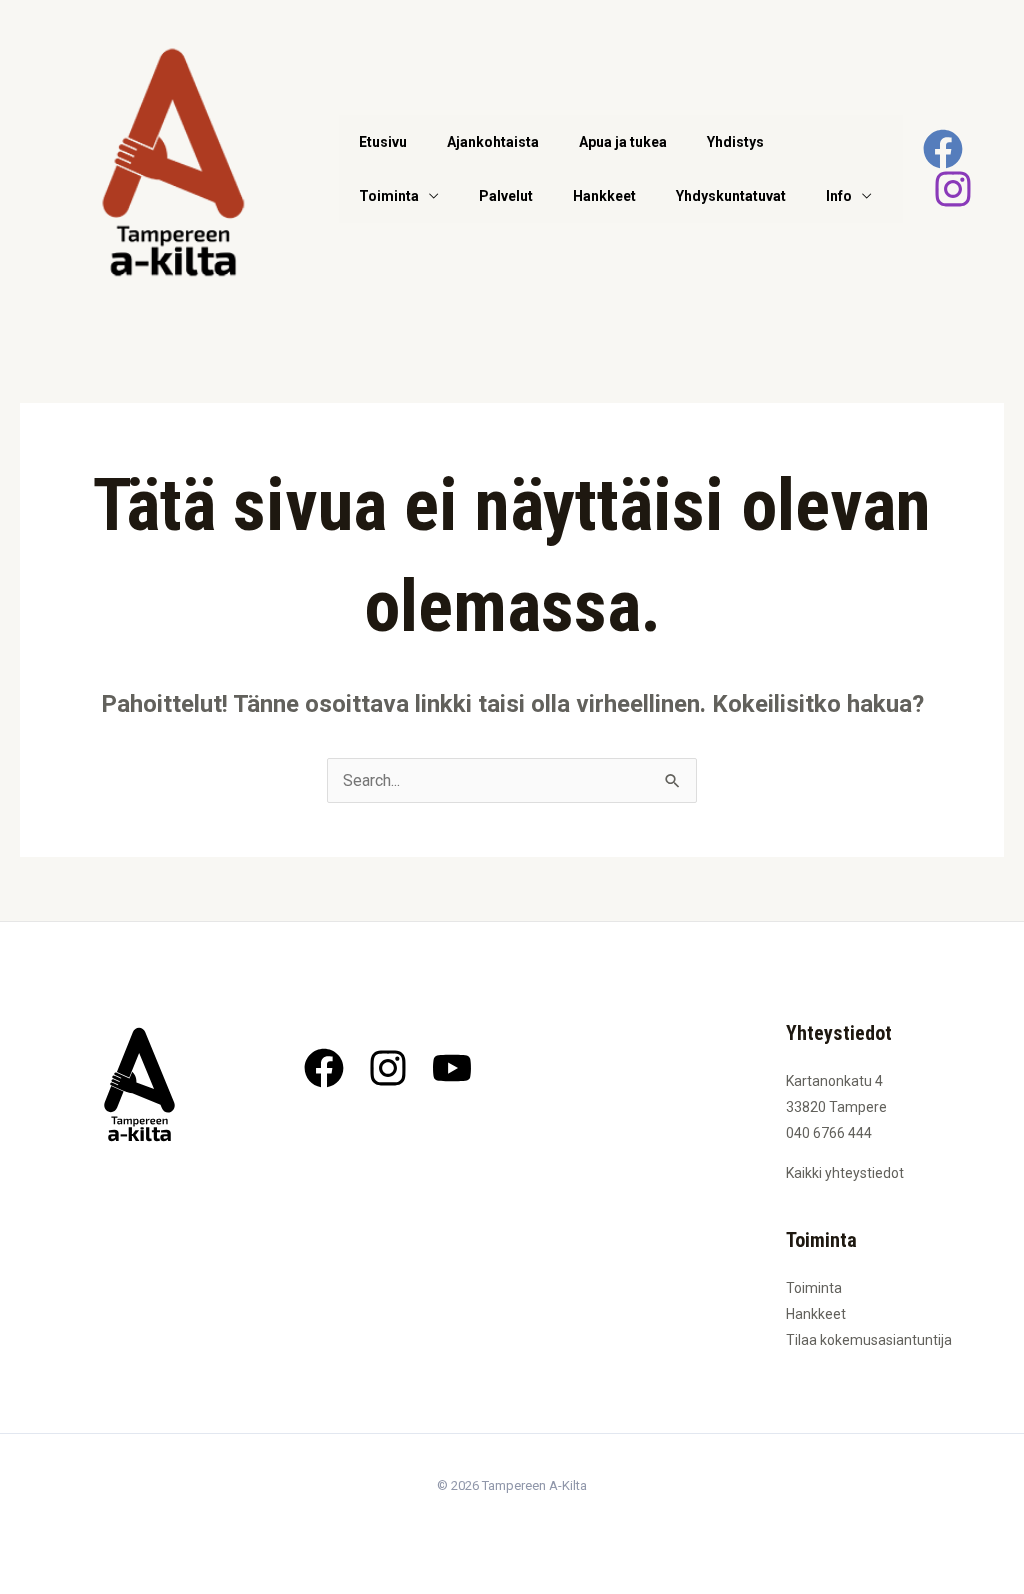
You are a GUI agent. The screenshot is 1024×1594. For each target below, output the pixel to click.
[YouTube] (452, 1068)
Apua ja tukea (623, 142)
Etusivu (383, 142)
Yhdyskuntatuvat (731, 196)
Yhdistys (735, 142)
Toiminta (389, 196)
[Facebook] (943, 149)
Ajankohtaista (493, 142)
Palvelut (506, 196)
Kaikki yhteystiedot (845, 1173)
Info (839, 196)
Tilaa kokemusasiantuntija (869, 1340)
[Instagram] (953, 189)
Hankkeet (604, 196)
